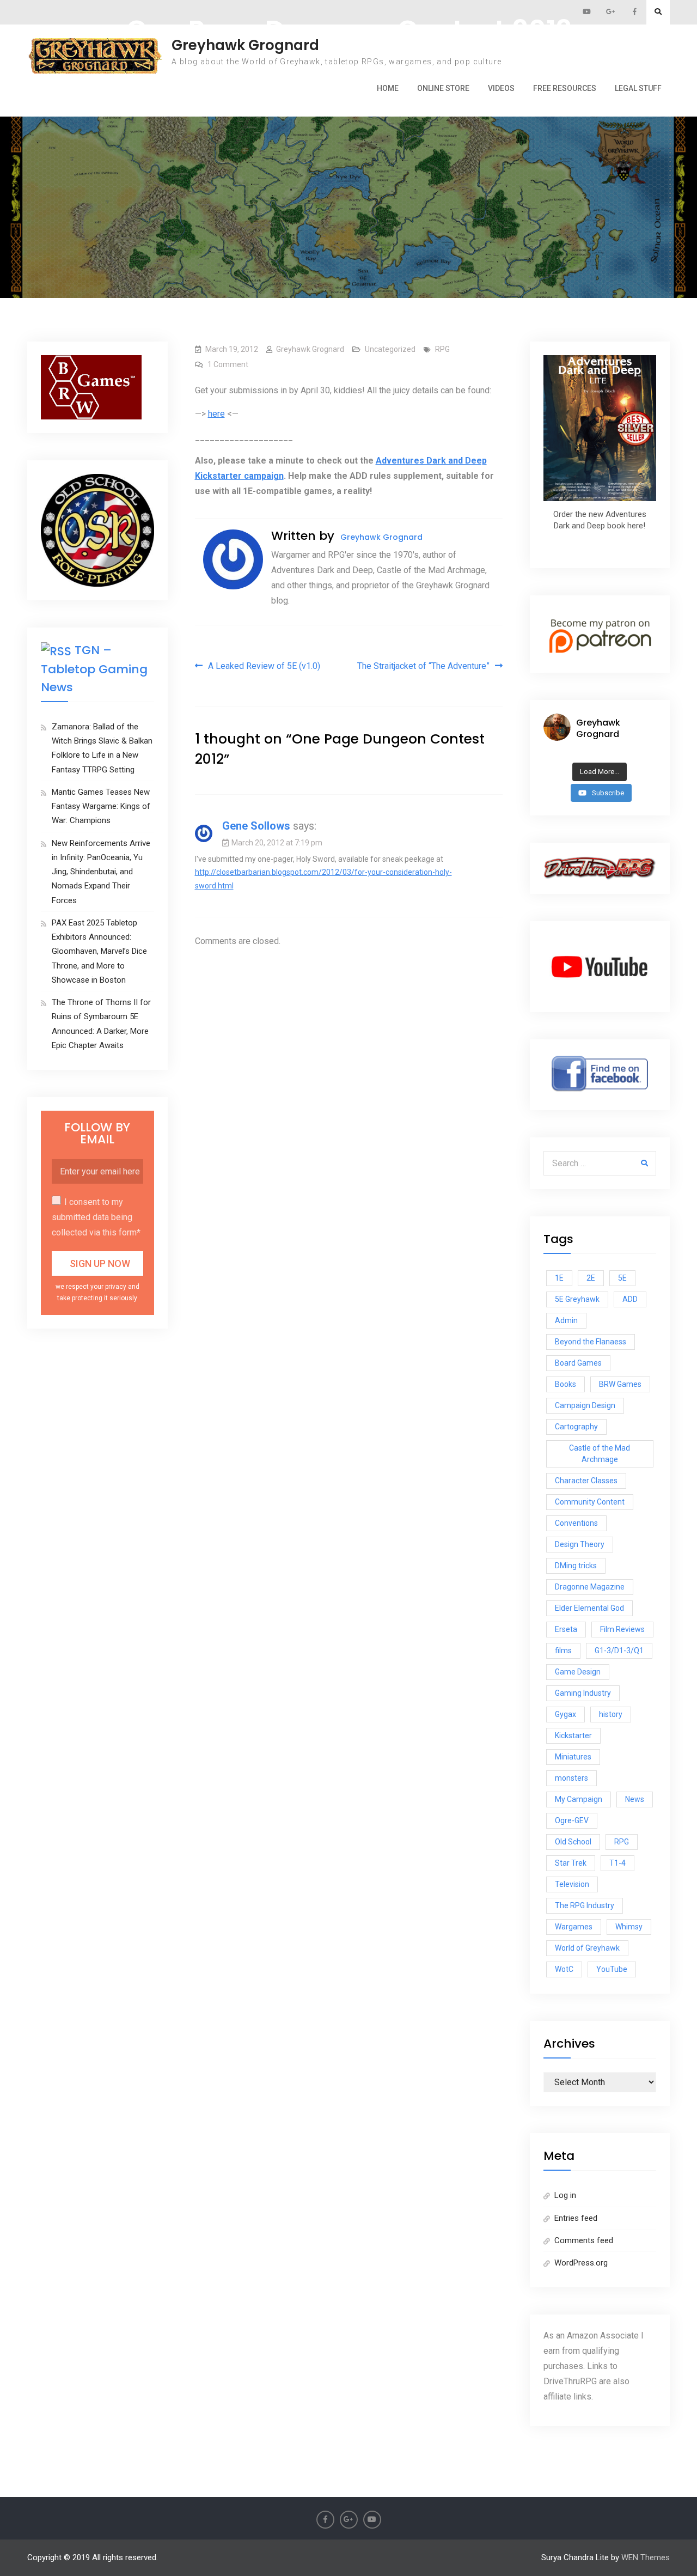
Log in (565, 2195)
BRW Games (620, 1384)
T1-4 (617, 1863)
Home (388, 88)
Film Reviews (622, 1629)
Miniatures (573, 1757)
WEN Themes (646, 2557)
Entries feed (576, 2218)
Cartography (576, 1427)
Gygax (565, 1714)
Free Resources (565, 88)
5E (622, 1278)
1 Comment (228, 364)
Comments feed (584, 2240)
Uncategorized (390, 349)
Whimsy (629, 1927)
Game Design (578, 1672)
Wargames (574, 1927)
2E (591, 1278)
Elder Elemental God (589, 1608)
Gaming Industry (583, 1693)
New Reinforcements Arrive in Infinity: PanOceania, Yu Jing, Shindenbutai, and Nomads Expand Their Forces (101, 872)
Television (572, 1884)
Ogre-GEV (572, 1820)
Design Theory (580, 1544)
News (635, 1799)
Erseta (566, 1629)
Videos (501, 88)
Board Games (578, 1363)
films (563, 1651)
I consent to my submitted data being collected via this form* (96, 1217)
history (611, 1714)
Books (565, 1384)
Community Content (590, 1502)
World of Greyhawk (587, 1948)
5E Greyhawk (577, 1299)
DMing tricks (576, 1566)
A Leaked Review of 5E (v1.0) (264, 666)
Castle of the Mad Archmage (600, 1454)
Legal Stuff (638, 88)
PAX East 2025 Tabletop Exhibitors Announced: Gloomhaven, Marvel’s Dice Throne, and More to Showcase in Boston (99, 951)
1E (559, 1278)
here (216, 414)
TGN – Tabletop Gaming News (94, 668)
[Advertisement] (348, 153)
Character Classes (586, 1481)
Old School (573, 1842)
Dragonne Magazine (590, 1587)
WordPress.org (581, 2263)
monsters (571, 1778)
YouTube (612, 1969)
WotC (564, 1969)
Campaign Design (585, 1405)
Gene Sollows (256, 826)
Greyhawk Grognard (245, 45)
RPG (442, 349)
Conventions (576, 1523)
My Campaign (579, 1799)
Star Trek (571, 1863)
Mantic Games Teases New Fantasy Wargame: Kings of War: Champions (101, 806)
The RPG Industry (585, 1905)
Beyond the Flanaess (591, 1342)
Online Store (443, 88)
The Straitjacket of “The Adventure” (423, 666)
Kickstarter (573, 1735)
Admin (566, 1320)
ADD (630, 1299)
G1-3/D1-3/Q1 (619, 1651)
